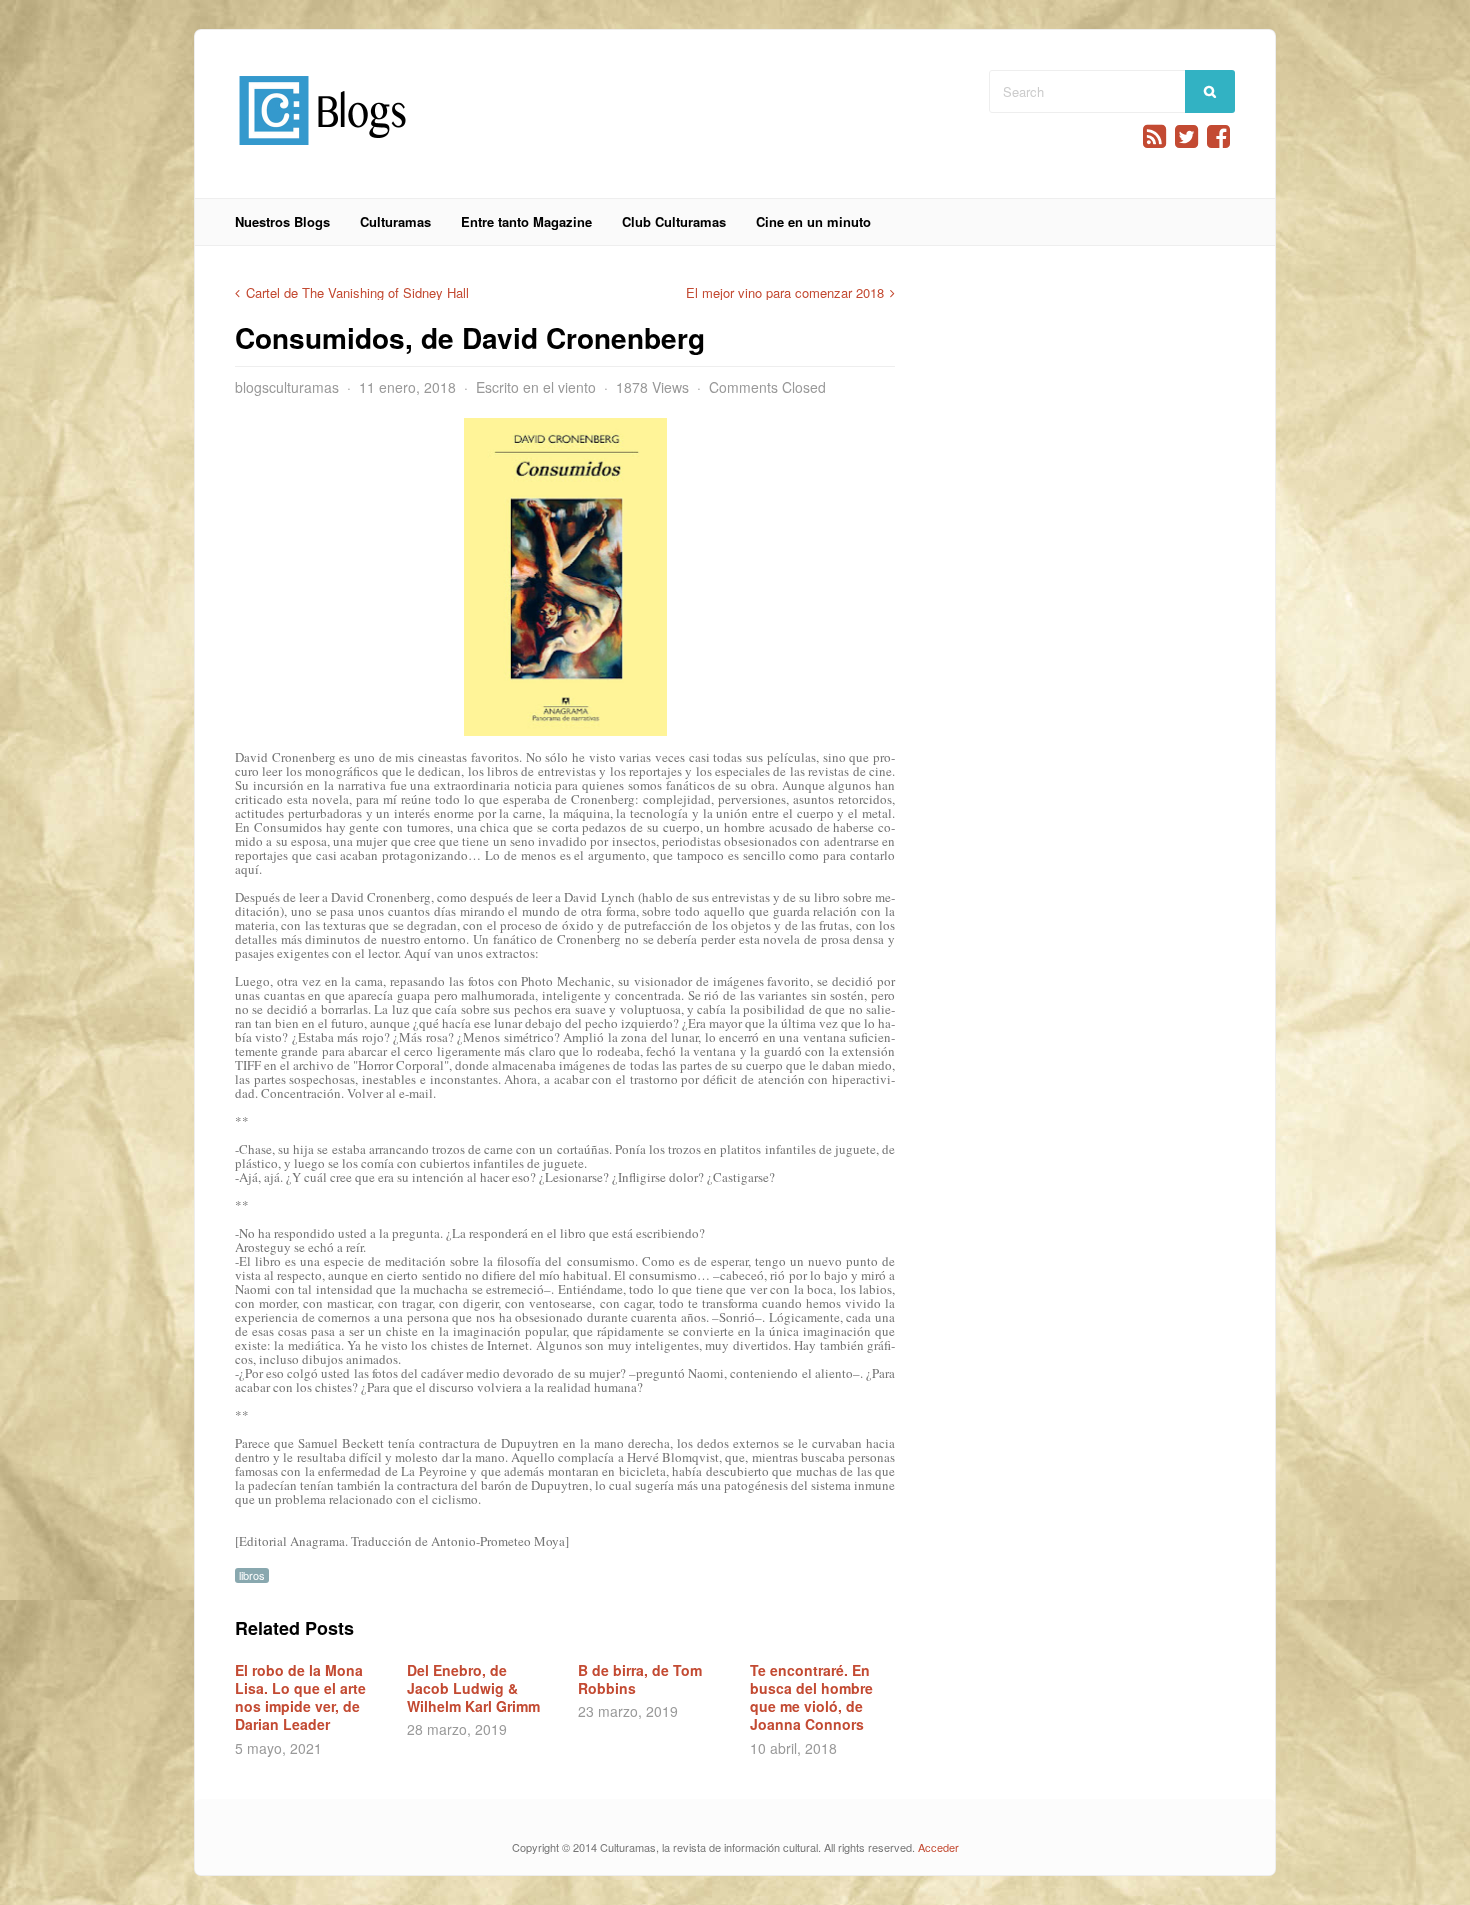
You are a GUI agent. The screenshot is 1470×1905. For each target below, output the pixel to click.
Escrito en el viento (536, 387)
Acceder (938, 1847)
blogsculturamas (287, 387)
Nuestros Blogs (282, 221)
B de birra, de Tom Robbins (640, 1679)
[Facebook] (1218, 136)
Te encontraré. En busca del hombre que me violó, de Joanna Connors (811, 1697)
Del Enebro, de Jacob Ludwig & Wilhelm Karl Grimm (473, 1688)
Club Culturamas (674, 221)
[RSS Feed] (1154, 136)
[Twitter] (1186, 136)
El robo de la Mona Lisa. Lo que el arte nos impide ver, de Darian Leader (300, 1697)
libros (252, 1575)
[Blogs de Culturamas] (322, 152)
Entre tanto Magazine (526, 221)
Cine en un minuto (813, 221)
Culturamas (395, 221)
